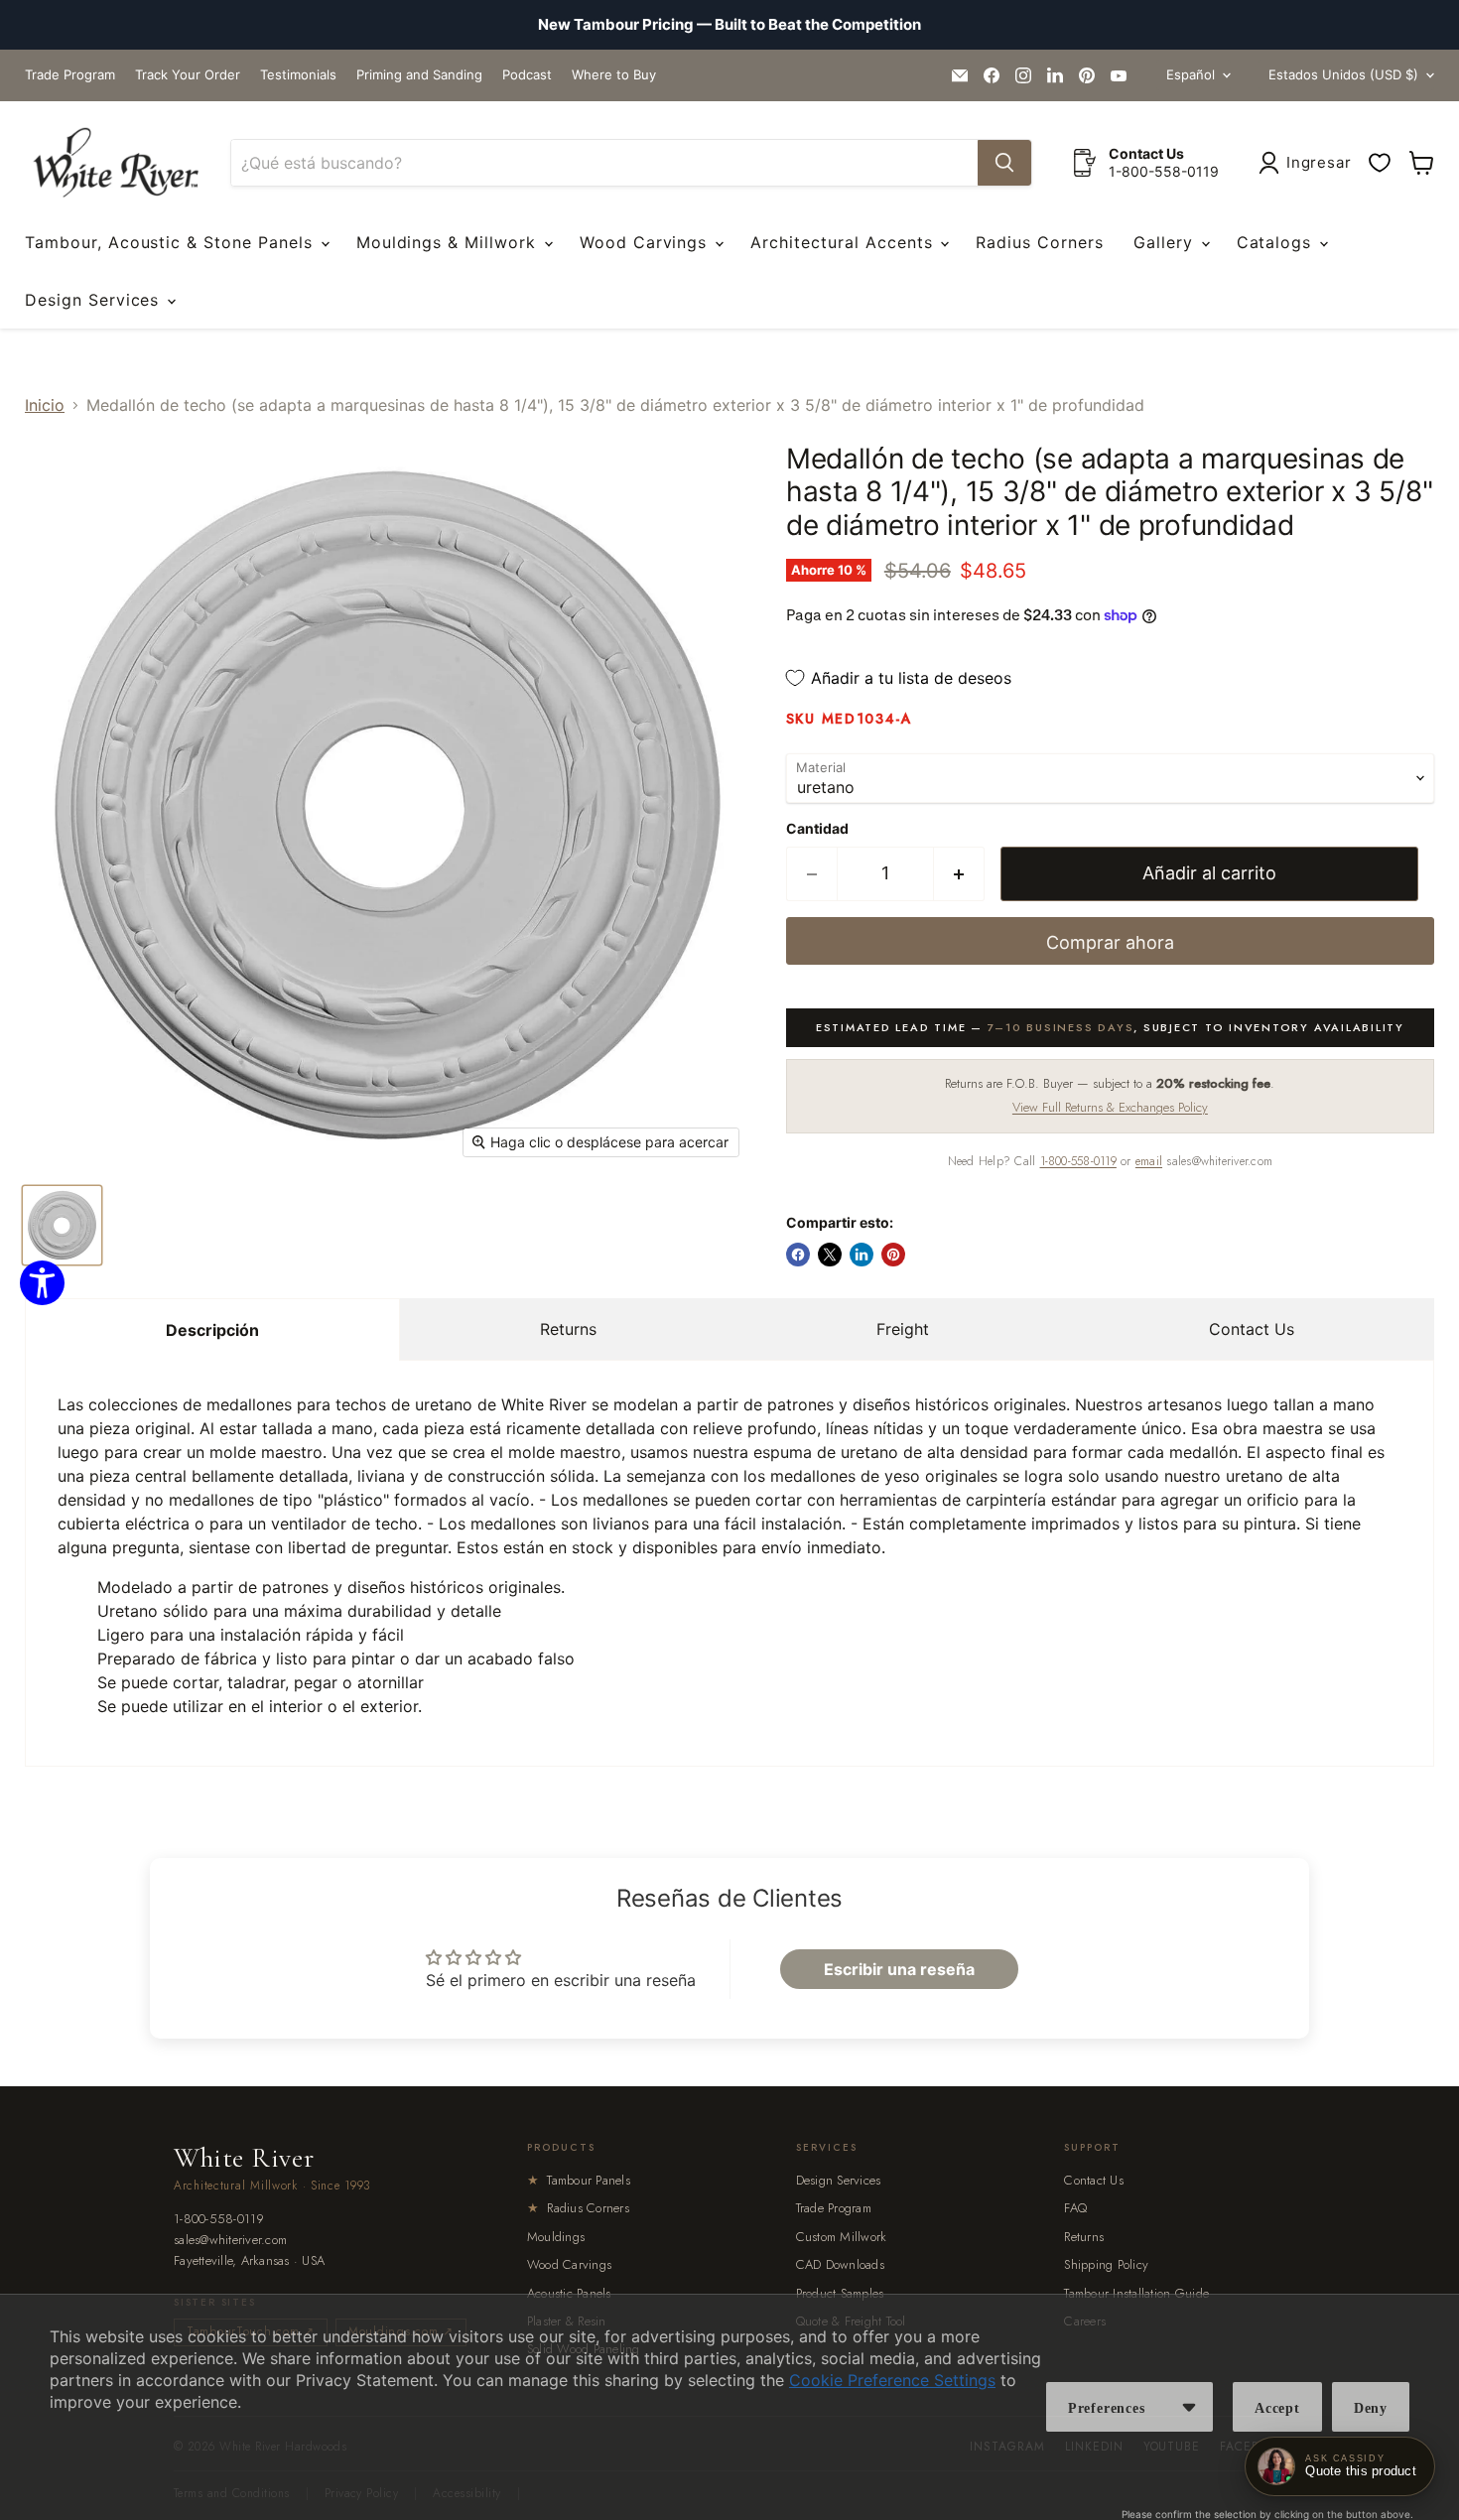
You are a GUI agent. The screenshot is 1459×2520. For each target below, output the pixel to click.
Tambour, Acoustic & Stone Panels (172, 242)
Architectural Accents (844, 242)
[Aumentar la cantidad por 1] (959, 874)
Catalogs (1277, 242)
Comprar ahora (1110, 942)
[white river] (116, 163)
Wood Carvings (646, 242)
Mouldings (556, 2237)
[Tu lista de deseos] (1380, 163)
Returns (568, 1329)
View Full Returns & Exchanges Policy (1110, 1107)
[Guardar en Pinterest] (893, 1255)
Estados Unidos (1343, 74)
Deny (1371, 2408)
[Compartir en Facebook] (798, 1255)
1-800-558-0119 (1078, 1161)
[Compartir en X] (830, 1255)
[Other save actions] (1189, 2407)
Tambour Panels (579, 2180)
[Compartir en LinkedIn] (862, 1255)
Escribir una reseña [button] (899, 1969)
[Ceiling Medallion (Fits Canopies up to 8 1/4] (62, 1225)
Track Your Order (188, 75)
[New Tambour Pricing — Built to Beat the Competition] (729, 25)
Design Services (95, 300)
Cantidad (817, 829)
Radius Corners (1039, 242)
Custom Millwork (842, 2237)
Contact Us (1252, 1329)
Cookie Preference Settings (892, 2380)
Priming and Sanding (419, 75)
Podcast (527, 75)
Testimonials (298, 75)
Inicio (45, 405)
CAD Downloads (840, 2264)
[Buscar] (1004, 163)
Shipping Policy (1106, 2264)
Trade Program (70, 75)
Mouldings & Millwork (449, 242)
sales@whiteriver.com (230, 2241)
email (1149, 1161)
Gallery (1166, 242)
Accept (1277, 2408)
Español (1191, 74)
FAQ (1075, 2208)
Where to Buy (614, 75)
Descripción (212, 1330)
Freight (903, 1329)
